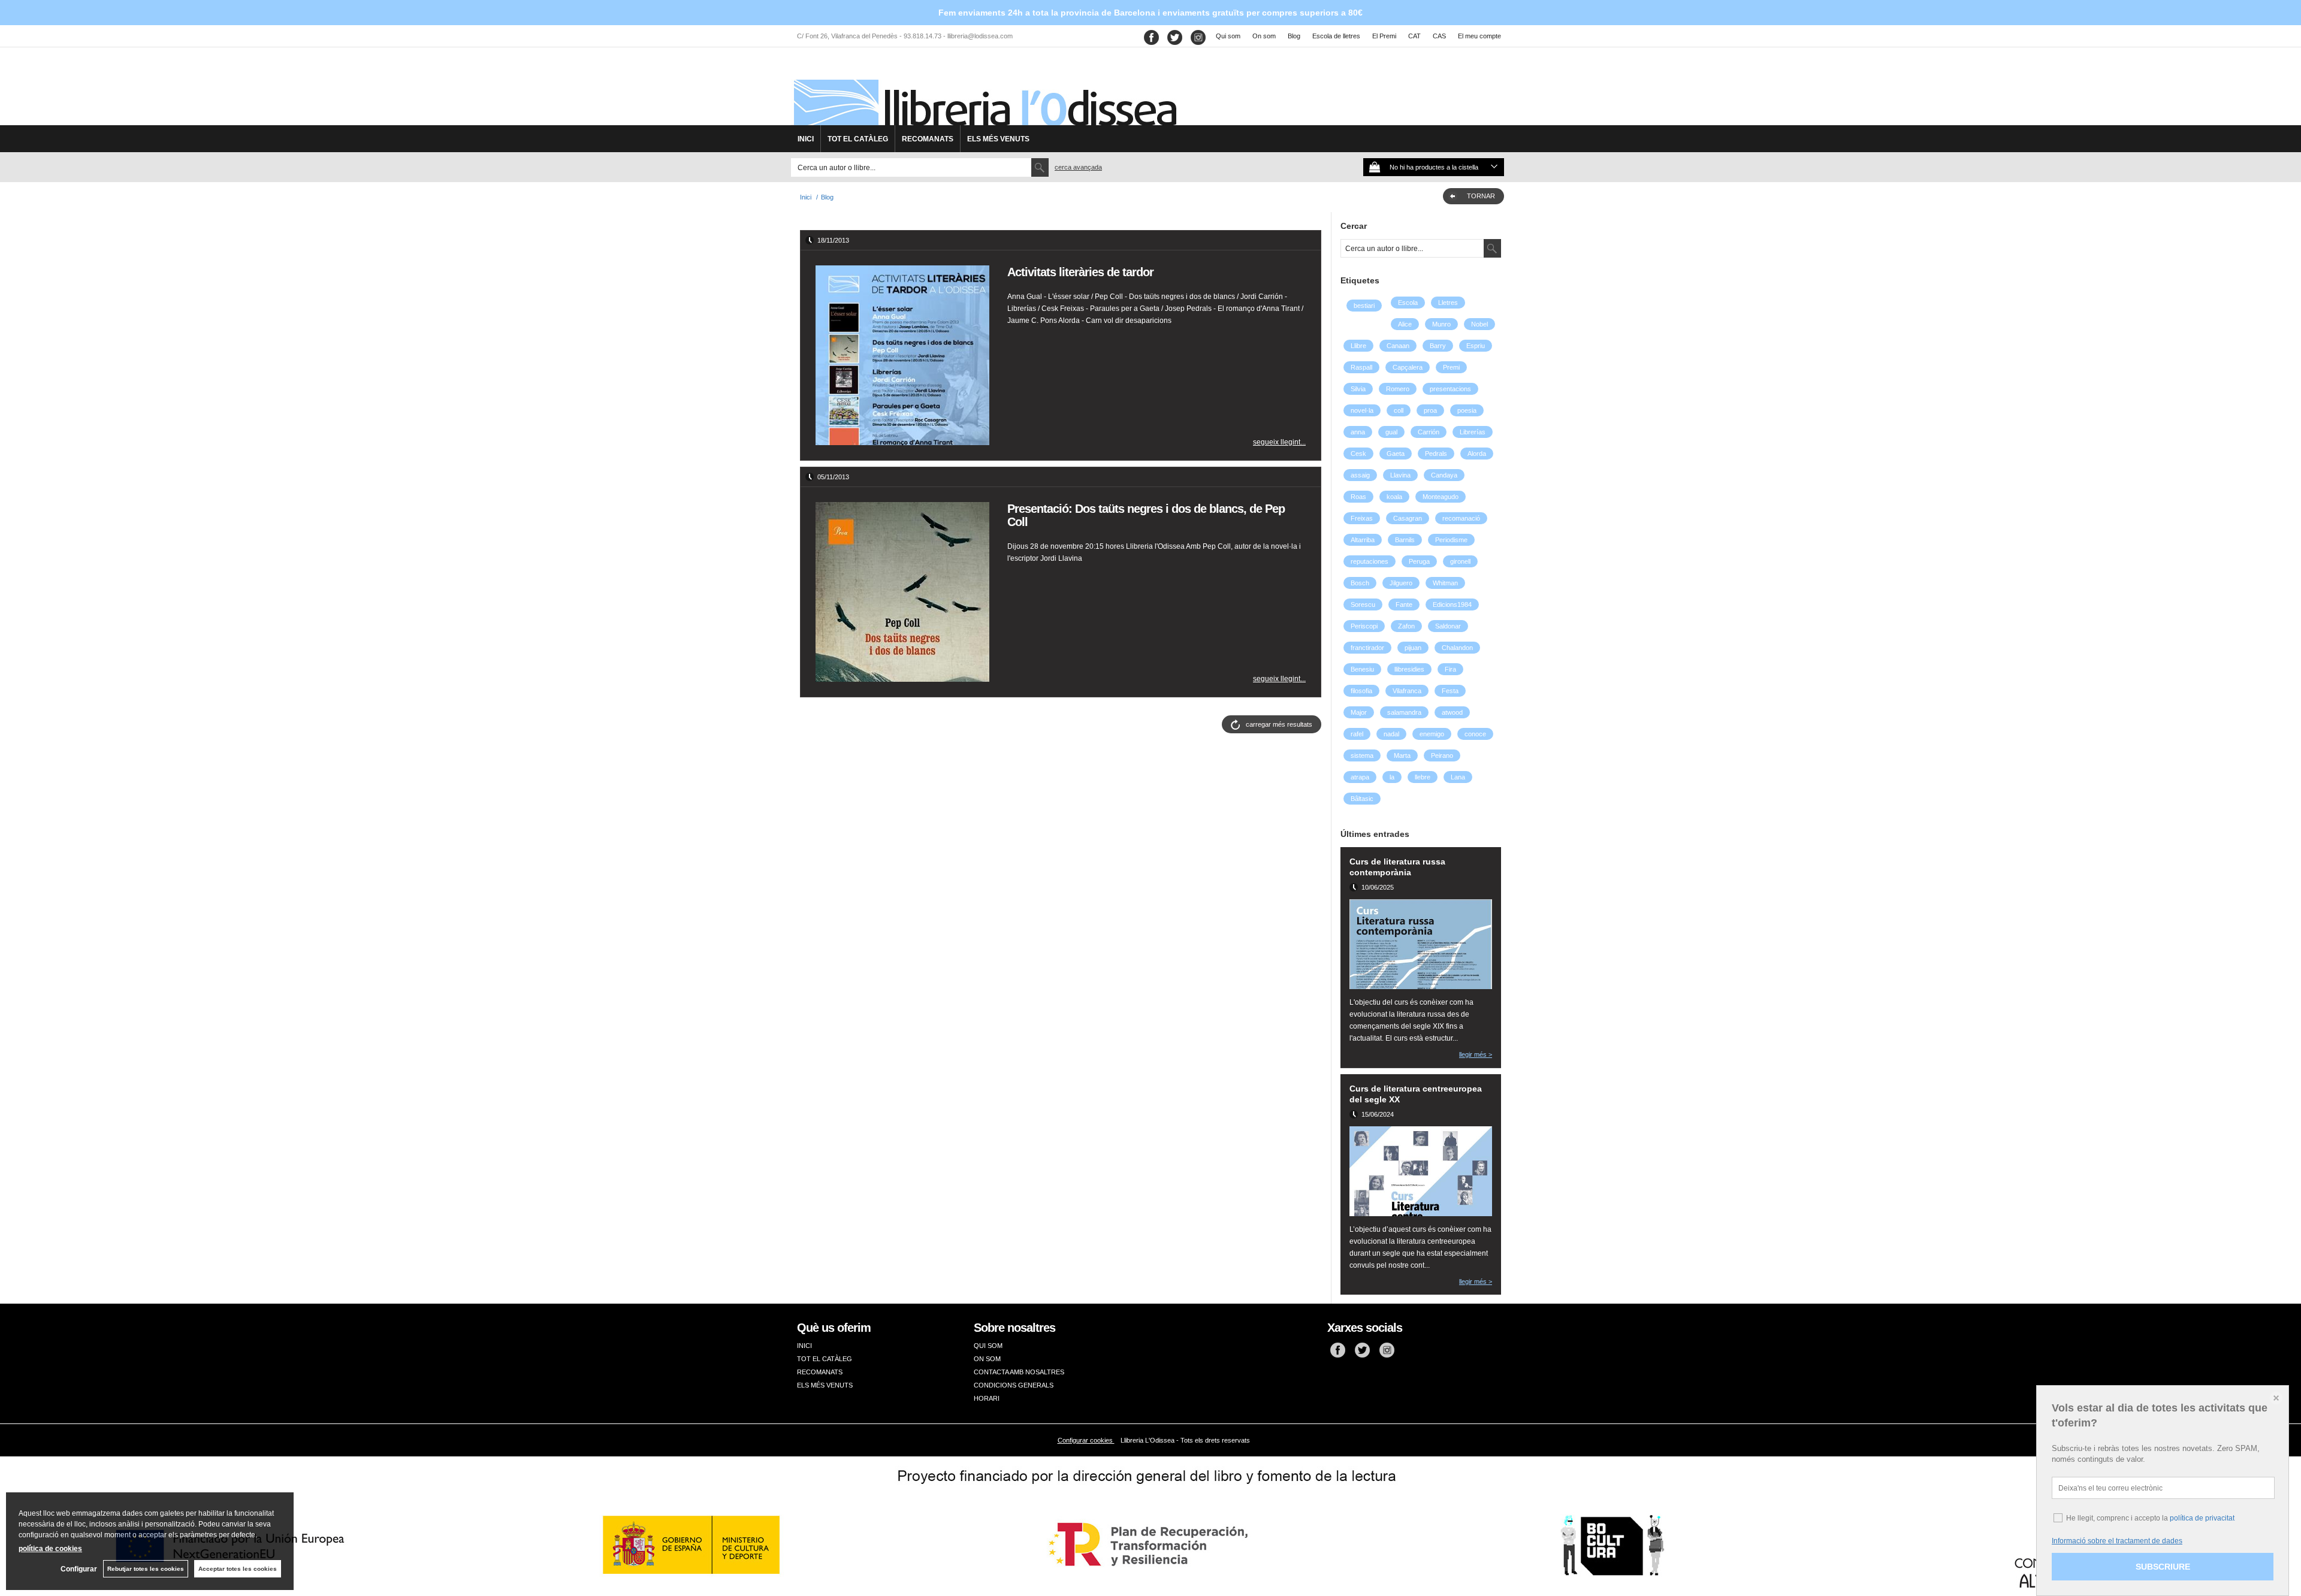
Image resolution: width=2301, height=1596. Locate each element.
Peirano (1442, 755)
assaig (1360, 475)
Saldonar (1448, 626)
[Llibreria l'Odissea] (984, 90)
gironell (1460, 561)
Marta (1402, 755)
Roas (1358, 497)
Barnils (1405, 540)
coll (1399, 410)
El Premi (1384, 36)
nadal (1391, 734)
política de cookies (50, 1549)
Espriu (1476, 346)
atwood (1452, 712)
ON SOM (987, 1359)
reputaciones (1370, 561)
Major (1359, 712)
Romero (1398, 389)
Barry (1438, 346)
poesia (1467, 410)
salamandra (1404, 712)
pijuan (1413, 648)
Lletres (1448, 303)
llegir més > (1476, 1054)
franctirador (1367, 648)
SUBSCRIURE (2163, 1567)
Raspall (1361, 367)
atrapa (1360, 777)
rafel (1357, 734)
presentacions (1450, 389)
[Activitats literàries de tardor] (902, 355)
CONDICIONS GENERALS (1014, 1385)
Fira (1450, 669)
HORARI (987, 1398)
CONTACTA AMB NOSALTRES (1019, 1372)
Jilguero (1401, 583)
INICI (806, 139)
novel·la (1362, 410)
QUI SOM (988, 1346)
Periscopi (1364, 626)
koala (1394, 497)
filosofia (1361, 691)
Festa (1450, 691)
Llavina (1400, 475)
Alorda (1477, 454)
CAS (1439, 36)
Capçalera (1408, 367)
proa (1430, 410)
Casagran (1408, 518)
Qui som (1228, 36)
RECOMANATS (928, 139)
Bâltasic (1362, 799)
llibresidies (1409, 669)
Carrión (1429, 432)
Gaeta (1396, 454)
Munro (1441, 324)
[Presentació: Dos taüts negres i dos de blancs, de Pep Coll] (902, 592)
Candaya (1444, 475)
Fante (1404, 604)
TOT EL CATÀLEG (858, 139)
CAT (1414, 36)
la (1392, 777)
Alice (1405, 324)
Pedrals (1436, 454)
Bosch (1360, 583)
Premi (1451, 367)
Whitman (1445, 583)
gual (1391, 432)
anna (1358, 432)
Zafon (1406, 626)
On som (1264, 36)
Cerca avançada (1078, 167)
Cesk (1358, 454)
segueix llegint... (1279, 442)
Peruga (1419, 561)
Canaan (1398, 346)
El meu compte (1479, 36)
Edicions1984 (1452, 604)
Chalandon (1457, 648)
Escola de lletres (1336, 36)
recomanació (1461, 518)
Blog (1294, 36)
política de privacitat (2202, 1518)
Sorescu (1363, 604)
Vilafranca (1407, 691)
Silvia (1358, 389)
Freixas (1362, 518)
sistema (1362, 755)
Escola (1408, 303)
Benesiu (1362, 669)
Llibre (1358, 346)
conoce (1475, 734)
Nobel (1479, 324)
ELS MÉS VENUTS (998, 139)
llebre (1423, 777)
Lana (1458, 777)
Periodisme (1451, 540)
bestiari (1364, 306)
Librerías (1473, 432)
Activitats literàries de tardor (1080, 272)
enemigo (1432, 734)
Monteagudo (1441, 497)
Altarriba (1363, 540)
